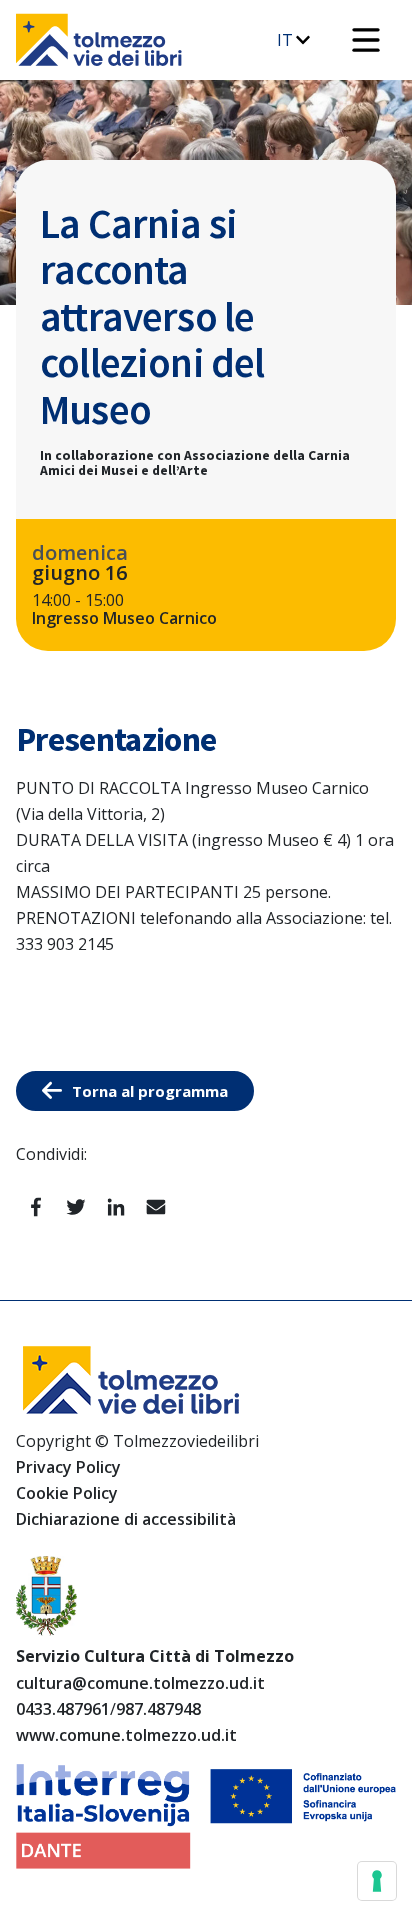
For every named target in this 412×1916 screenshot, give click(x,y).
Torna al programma (150, 1091)
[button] (366, 40)
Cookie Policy (67, 1493)
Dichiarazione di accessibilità (126, 1519)
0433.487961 (63, 1709)
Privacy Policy (68, 1467)
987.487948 (158, 1709)
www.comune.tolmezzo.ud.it (126, 1735)
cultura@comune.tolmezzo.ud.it (140, 1683)
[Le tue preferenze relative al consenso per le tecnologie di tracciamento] (377, 1881)
